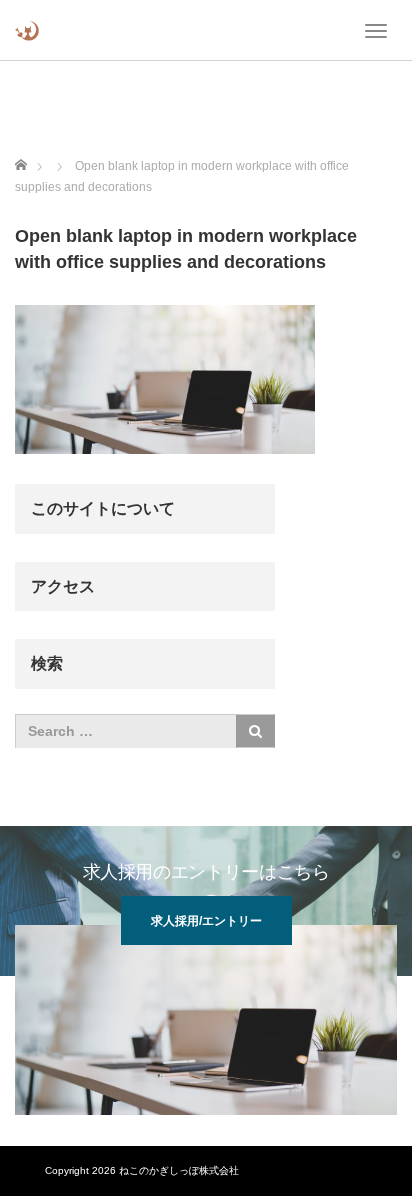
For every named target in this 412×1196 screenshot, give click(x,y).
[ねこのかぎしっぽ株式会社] (27, 30)
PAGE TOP (382, 1142)
